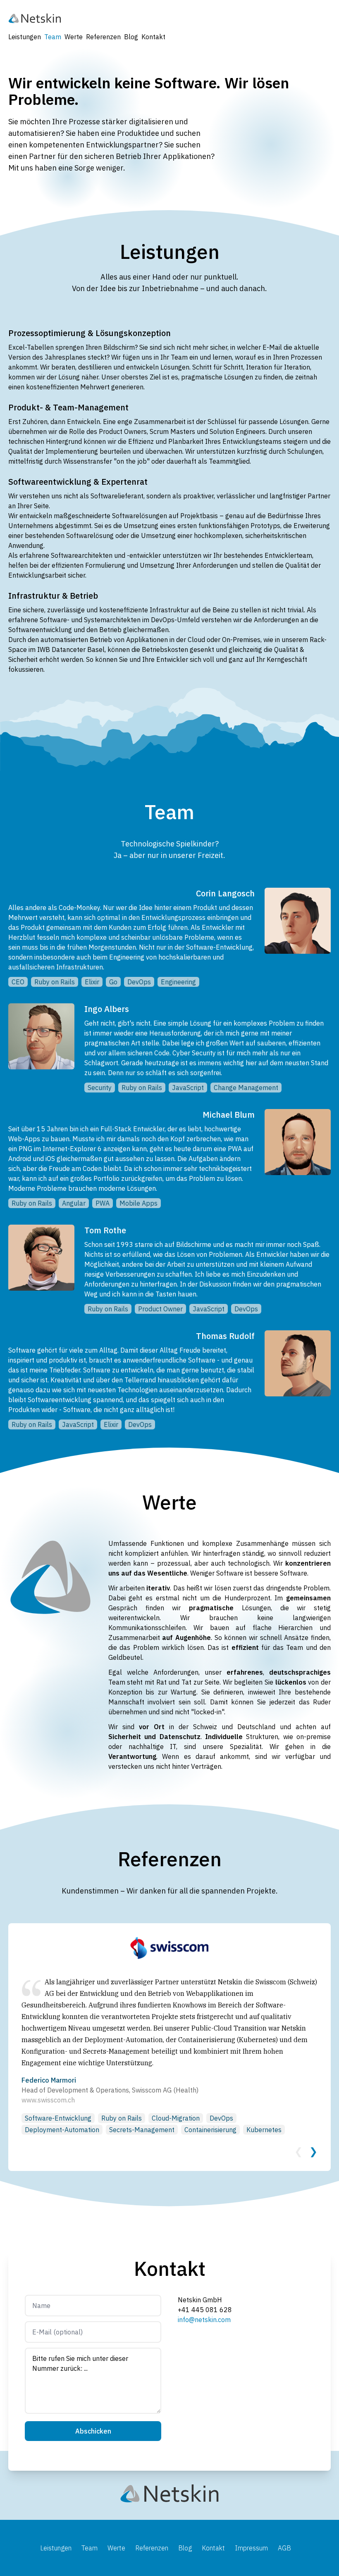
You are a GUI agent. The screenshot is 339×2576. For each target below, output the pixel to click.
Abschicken (93, 2431)
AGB (284, 2548)
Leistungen (25, 37)
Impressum (251, 2548)
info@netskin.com (204, 2320)
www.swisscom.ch (48, 2100)
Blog (131, 37)
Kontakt (153, 37)
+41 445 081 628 (205, 2310)
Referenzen (103, 37)
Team (53, 37)
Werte (74, 37)
